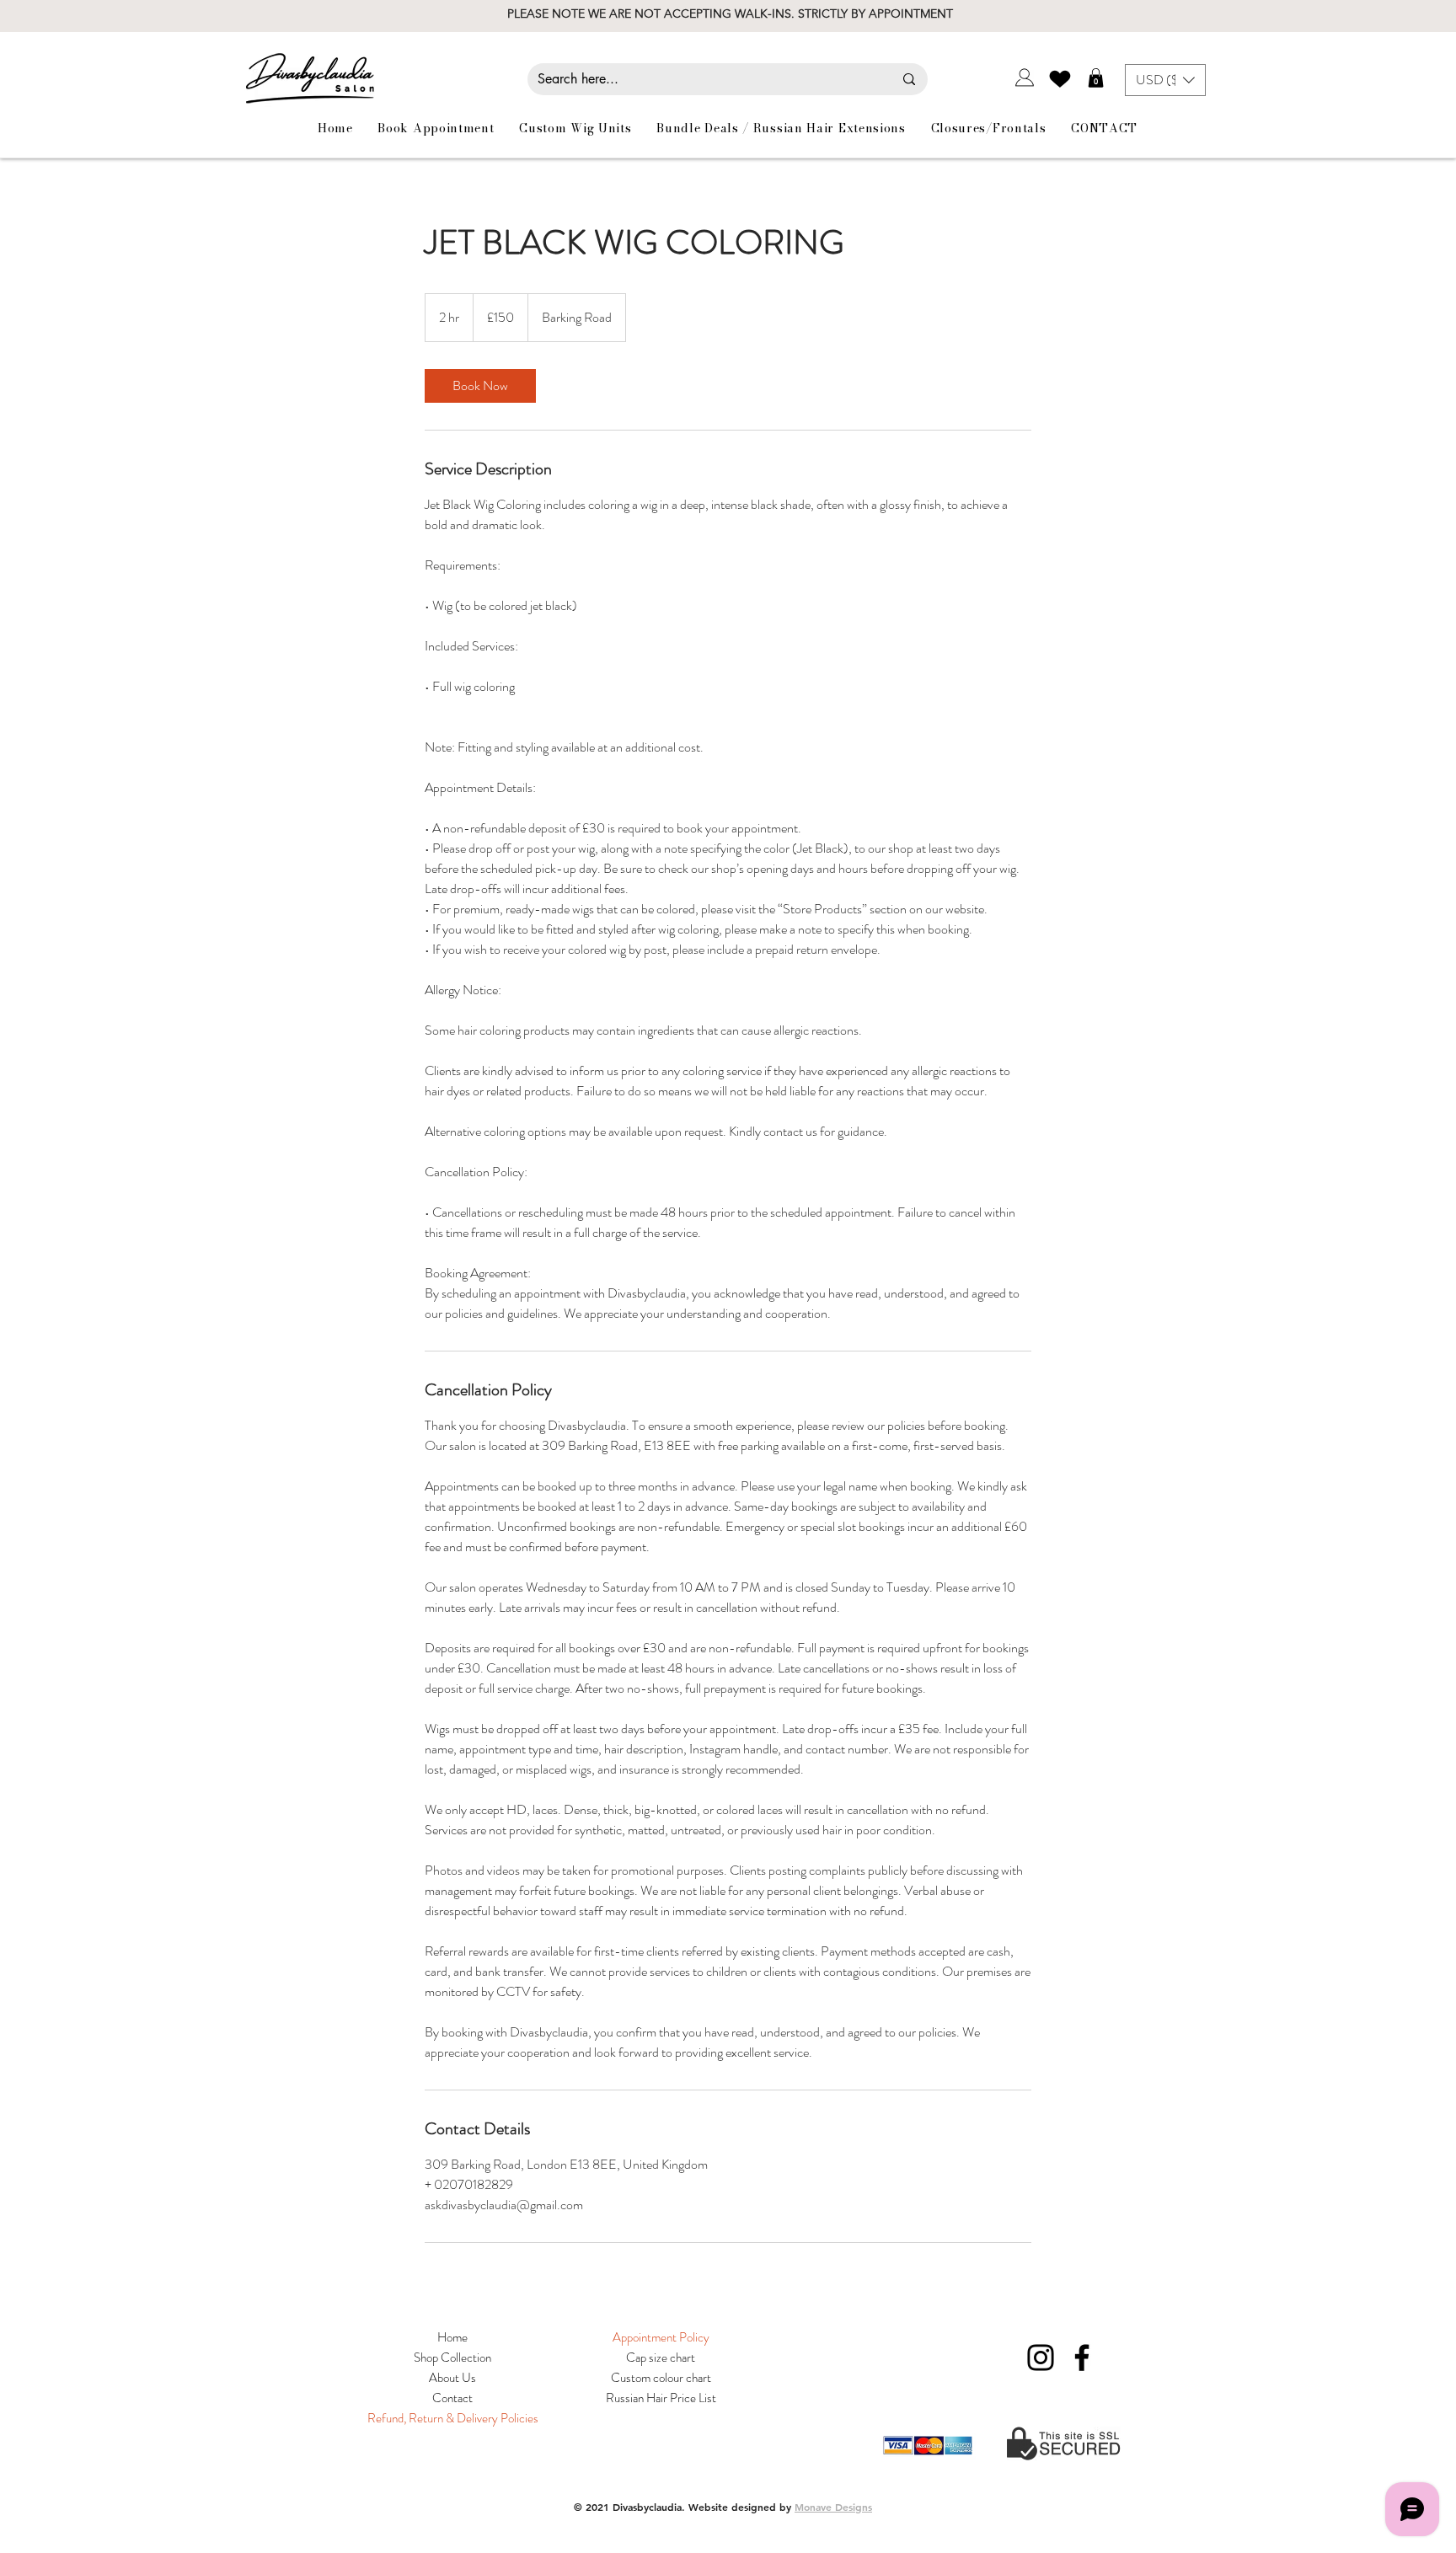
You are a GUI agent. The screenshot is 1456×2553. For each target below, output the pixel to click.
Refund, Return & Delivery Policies (453, 2418)
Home (452, 2337)
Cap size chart (661, 2358)
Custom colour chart (661, 2378)
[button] (1096, 78)
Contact (452, 2398)
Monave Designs (833, 2507)
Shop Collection (452, 2358)
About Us (452, 2378)
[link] (480, 386)
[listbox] (1165, 80)
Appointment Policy (661, 2337)
